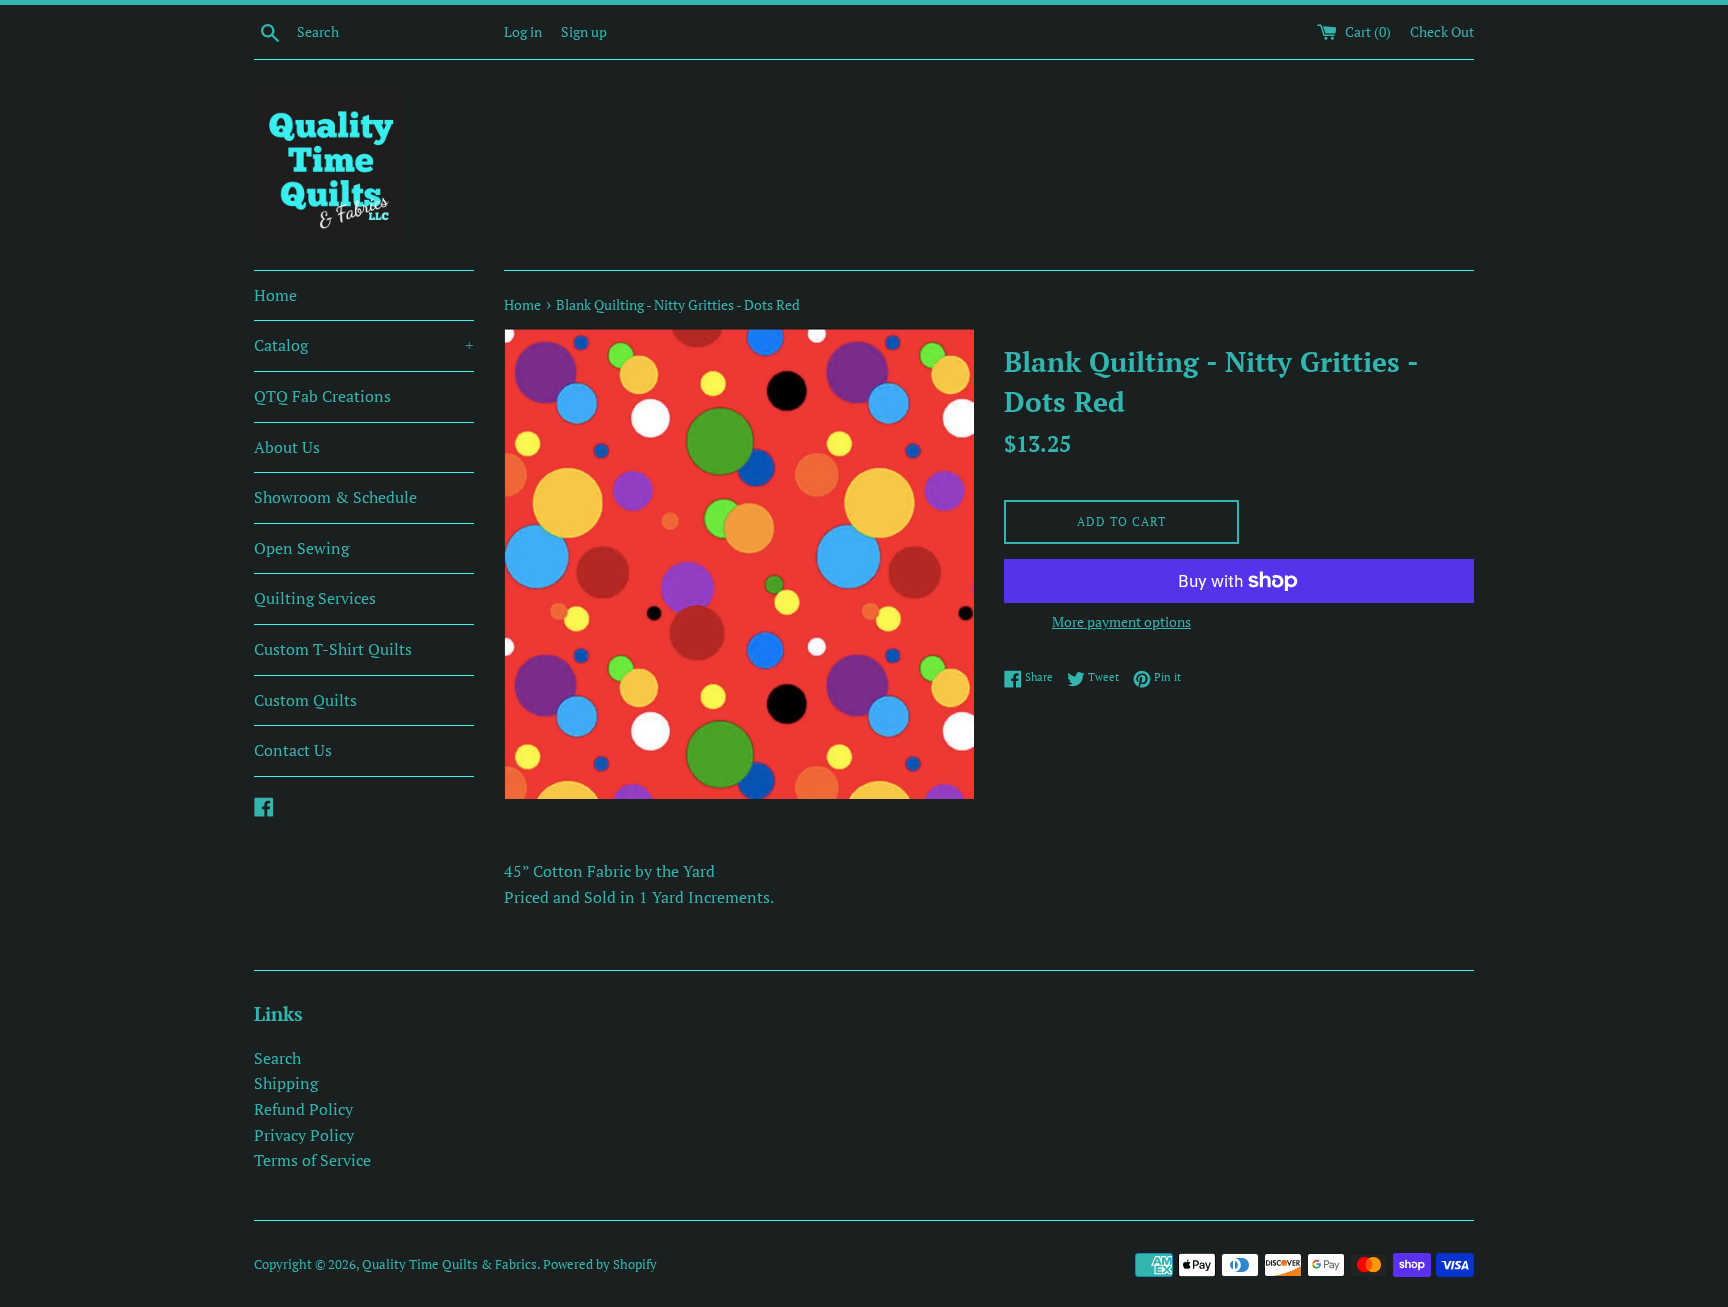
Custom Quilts (305, 700)
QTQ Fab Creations (322, 396)
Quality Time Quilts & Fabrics (449, 1264)
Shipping (286, 1083)
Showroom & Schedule (335, 497)
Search (277, 1058)
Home (275, 295)
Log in (523, 31)
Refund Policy (303, 1109)
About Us (287, 447)
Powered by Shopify (600, 1264)
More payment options (1121, 621)
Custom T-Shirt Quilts (333, 649)
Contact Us (293, 750)
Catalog (364, 345)
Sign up (584, 31)
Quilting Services (315, 598)
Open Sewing (301, 548)
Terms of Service (312, 1160)
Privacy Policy (304, 1135)
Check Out (1442, 31)
